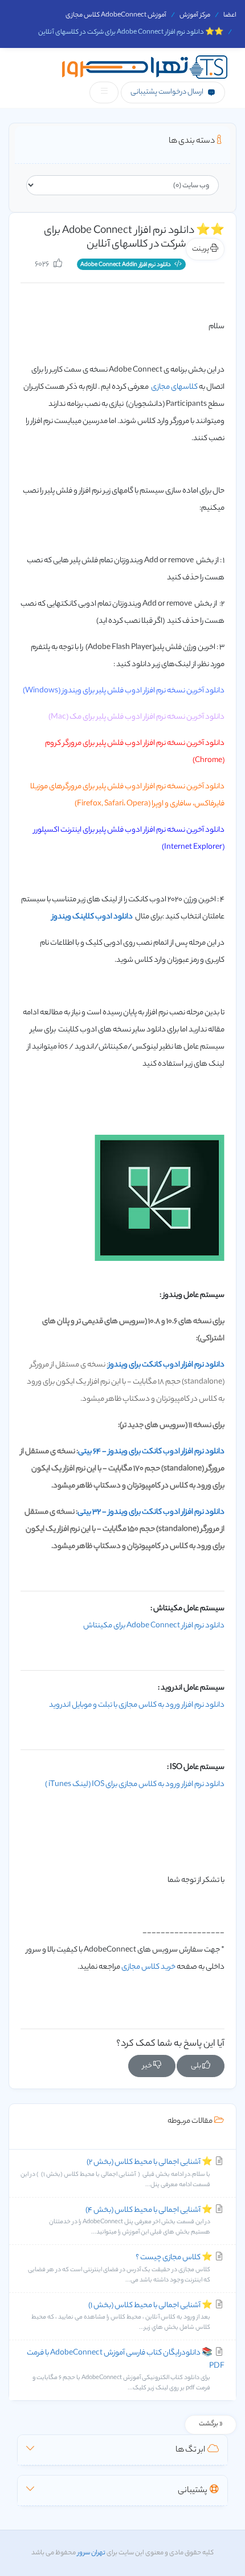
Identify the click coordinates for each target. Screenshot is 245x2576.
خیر (148, 2066)
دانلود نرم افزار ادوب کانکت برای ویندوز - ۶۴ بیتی (151, 1452)
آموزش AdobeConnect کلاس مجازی (116, 15)
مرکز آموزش (195, 15)
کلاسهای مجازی (174, 387)
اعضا (230, 15)
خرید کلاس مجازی (148, 1967)
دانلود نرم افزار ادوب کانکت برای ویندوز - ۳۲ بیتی (151, 1512)
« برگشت (211, 2424)
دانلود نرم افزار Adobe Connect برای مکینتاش (154, 1626)
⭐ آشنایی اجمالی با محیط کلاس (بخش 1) (122, 2316)
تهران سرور (91, 2553)
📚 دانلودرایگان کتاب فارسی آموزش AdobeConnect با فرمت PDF (126, 2370)
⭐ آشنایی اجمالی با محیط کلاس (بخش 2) (117, 2173)
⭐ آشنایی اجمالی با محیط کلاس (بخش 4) (131, 2221)
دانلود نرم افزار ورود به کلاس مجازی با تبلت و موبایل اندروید (137, 1705)
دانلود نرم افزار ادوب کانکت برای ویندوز (166, 1365)
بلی (197, 2066)
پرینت (201, 249)
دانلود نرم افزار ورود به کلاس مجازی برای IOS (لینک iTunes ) (135, 1785)
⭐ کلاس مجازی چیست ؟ (121, 2268)
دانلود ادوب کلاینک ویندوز (92, 917)
